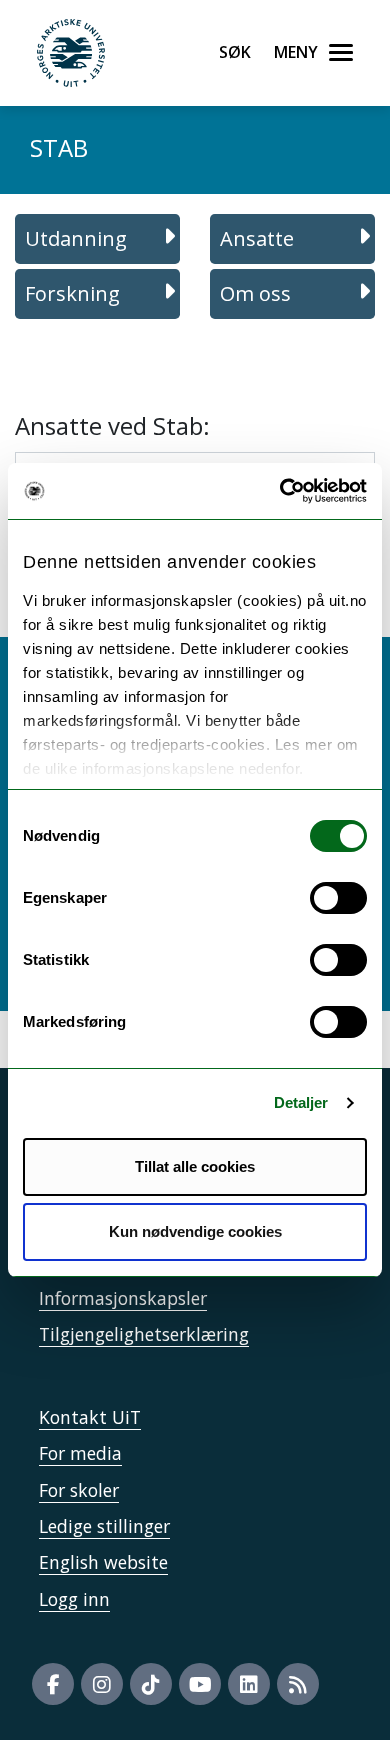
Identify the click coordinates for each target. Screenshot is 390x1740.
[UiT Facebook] (53, 1684)
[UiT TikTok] (151, 1684)
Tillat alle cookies (195, 1166)
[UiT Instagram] (102, 1684)
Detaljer (301, 1102)
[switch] (338, 898)
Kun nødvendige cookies (195, 1231)
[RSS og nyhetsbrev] (298, 1684)
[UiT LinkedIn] (249, 1684)
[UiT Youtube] (200, 1684)
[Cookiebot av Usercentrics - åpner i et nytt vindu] (280, 491)
